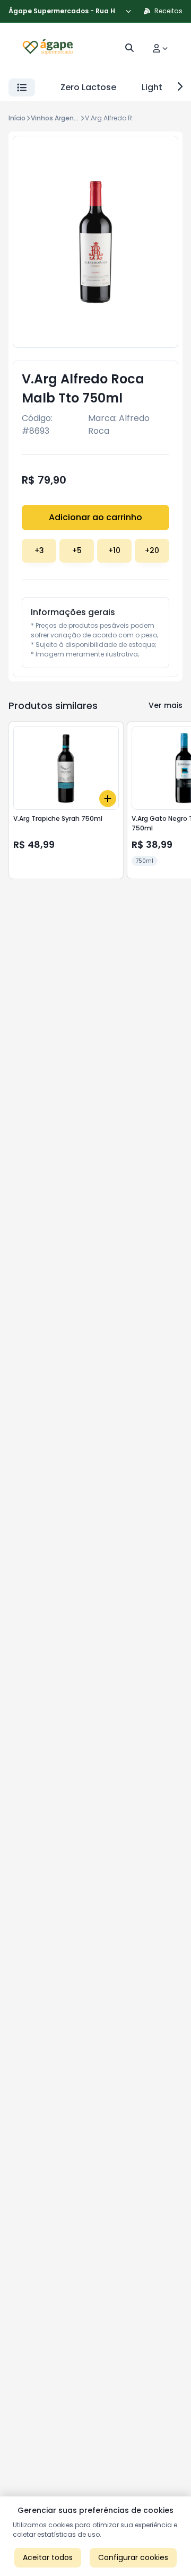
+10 (114, 550)
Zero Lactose (88, 87)
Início (17, 118)
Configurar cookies (133, 2557)
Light (152, 87)
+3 (39, 550)
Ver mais (166, 705)
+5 (77, 550)
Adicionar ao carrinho (95, 517)
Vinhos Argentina (59, 118)
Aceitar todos (48, 2557)
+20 (152, 550)
